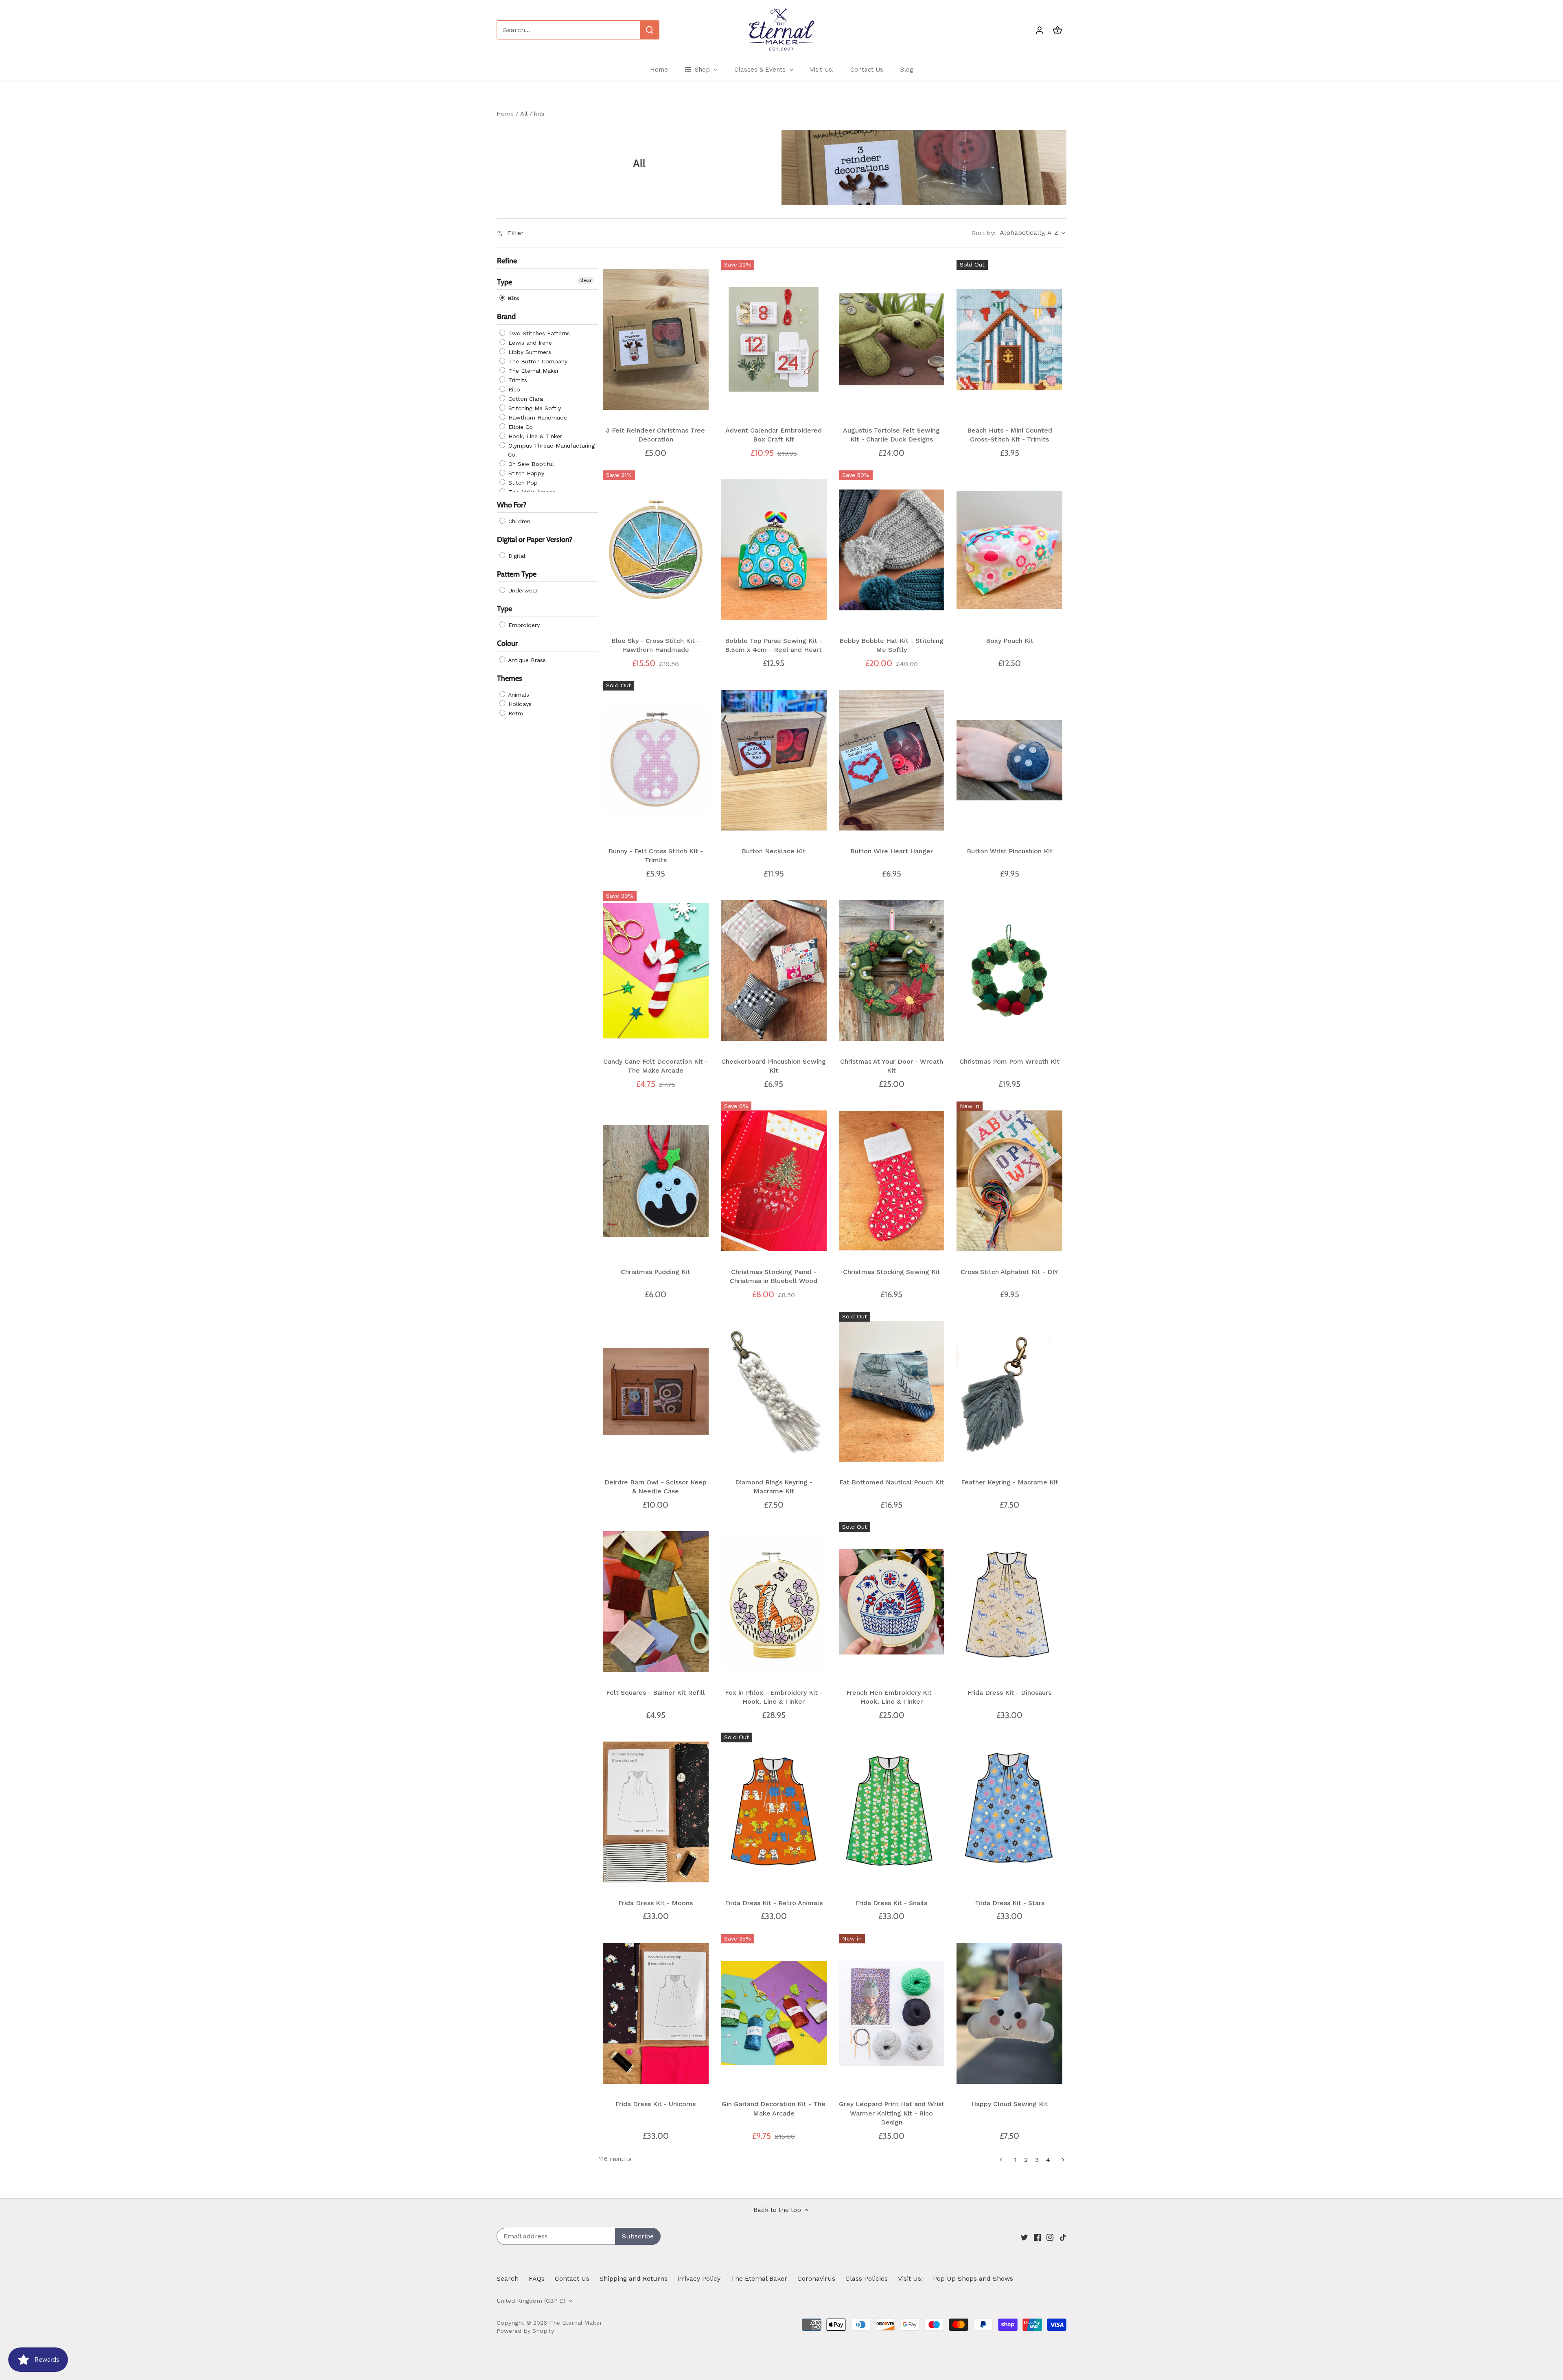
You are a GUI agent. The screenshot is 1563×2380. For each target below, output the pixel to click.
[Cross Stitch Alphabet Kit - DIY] (1009, 1181)
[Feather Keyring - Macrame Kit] (1009, 1391)
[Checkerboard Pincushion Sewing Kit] (774, 970)
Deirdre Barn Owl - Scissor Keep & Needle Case (656, 1487)
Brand (506, 317)
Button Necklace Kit (774, 851)
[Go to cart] (1057, 30)
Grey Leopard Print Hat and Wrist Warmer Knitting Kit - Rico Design (892, 2113)
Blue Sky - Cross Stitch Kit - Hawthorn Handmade (656, 645)
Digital (516, 556)
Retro (515, 713)
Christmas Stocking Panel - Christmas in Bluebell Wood (774, 1276)
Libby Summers (529, 352)
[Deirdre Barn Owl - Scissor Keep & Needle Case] (656, 1391)
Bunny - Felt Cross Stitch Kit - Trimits (656, 856)
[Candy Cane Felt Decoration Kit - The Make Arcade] (656, 970)
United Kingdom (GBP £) (531, 2301)
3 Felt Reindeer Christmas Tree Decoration (656, 435)
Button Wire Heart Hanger (892, 851)
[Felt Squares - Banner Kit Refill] (656, 1602)
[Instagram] (1050, 2237)
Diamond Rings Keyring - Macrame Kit (774, 1487)
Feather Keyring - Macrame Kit (1010, 1482)
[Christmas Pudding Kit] (656, 1181)
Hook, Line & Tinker (534, 436)
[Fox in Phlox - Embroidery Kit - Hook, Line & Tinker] (774, 1602)
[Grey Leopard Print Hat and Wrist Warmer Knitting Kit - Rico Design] (892, 2013)
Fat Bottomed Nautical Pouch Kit (892, 1482)
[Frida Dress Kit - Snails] (892, 1812)
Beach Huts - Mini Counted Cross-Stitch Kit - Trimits (1010, 435)
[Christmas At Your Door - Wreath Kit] (892, 970)
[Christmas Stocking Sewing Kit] (892, 1181)
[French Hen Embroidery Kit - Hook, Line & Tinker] (892, 1602)
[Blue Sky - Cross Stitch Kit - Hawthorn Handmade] (656, 550)
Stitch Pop (522, 483)
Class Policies (867, 2278)
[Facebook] (1037, 2237)
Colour (507, 644)
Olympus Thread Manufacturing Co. (551, 450)
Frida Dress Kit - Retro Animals (774, 1903)
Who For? (512, 505)
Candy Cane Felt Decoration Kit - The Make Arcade (656, 1066)
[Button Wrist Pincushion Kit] (1009, 760)
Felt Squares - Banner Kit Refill (656, 1693)
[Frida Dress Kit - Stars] (1009, 1812)
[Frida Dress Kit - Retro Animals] (774, 1812)
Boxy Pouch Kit (1010, 641)
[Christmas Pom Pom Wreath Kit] (1009, 970)
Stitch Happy (525, 473)
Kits (513, 299)
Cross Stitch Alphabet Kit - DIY (1009, 1272)
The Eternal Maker (533, 371)
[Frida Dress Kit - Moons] (656, 1812)
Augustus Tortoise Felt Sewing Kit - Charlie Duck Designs (891, 435)
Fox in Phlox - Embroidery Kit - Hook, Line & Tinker (774, 1697)
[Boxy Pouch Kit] (1009, 550)
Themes (510, 678)
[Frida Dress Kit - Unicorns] (656, 2013)
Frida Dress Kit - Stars (1010, 1903)
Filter (514, 233)
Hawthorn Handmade (537, 417)
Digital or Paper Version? (535, 540)
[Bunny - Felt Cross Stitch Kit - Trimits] (656, 760)
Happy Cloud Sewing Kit (1009, 2104)
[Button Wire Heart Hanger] (892, 760)
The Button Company (537, 361)
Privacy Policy (699, 2278)
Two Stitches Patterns (538, 333)
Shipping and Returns (634, 2278)
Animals (518, 695)
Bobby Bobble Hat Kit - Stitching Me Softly (891, 645)
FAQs (537, 2278)
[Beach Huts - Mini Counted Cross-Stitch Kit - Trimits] (1009, 339)
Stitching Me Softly (534, 408)
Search (508, 2278)
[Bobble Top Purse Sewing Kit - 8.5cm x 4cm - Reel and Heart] (774, 550)
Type (505, 282)
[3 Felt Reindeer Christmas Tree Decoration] (656, 339)
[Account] (1040, 30)
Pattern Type (517, 574)
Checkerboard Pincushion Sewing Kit (774, 1066)
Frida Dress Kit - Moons (656, 1903)
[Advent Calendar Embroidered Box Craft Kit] (774, 339)
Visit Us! (910, 2278)
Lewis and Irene (529, 343)
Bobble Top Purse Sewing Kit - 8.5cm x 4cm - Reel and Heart (774, 645)
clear (586, 281)
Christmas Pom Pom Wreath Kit (1009, 1061)
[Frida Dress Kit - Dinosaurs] (1009, 1602)
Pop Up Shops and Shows (973, 2278)
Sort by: (984, 233)
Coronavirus (816, 2278)
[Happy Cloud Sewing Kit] (1009, 2013)
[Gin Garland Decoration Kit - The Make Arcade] (774, 2013)
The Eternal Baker (759, 2278)
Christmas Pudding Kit (656, 1272)
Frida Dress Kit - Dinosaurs (1009, 1693)
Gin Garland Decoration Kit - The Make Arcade (774, 2108)
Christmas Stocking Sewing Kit (892, 1272)
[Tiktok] (1063, 2237)
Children (518, 521)
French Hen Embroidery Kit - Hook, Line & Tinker (891, 1697)
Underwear (522, 591)
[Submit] (650, 30)
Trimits (517, 380)
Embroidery (523, 625)
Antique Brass (526, 660)
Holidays (519, 704)
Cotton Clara (525, 399)
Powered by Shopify (525, 2331)
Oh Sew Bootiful (530, 464)
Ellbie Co (520, 427)
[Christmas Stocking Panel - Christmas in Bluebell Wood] (774, 1181)
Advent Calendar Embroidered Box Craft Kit (774, 435)
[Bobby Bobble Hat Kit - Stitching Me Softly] (892, 550)
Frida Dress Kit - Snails (891, 1903)
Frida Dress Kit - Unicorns (656, 2104)
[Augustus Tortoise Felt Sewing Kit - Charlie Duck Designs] (892, 339)
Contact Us (572, 2278)
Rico (513, 389)
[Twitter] (1024, 2237)
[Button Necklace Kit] (774, 760)
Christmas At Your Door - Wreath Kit (892, 1066)
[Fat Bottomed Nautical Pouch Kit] (892, 1391)
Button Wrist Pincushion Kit (1010, 851)
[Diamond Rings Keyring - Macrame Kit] (774, 1391)
